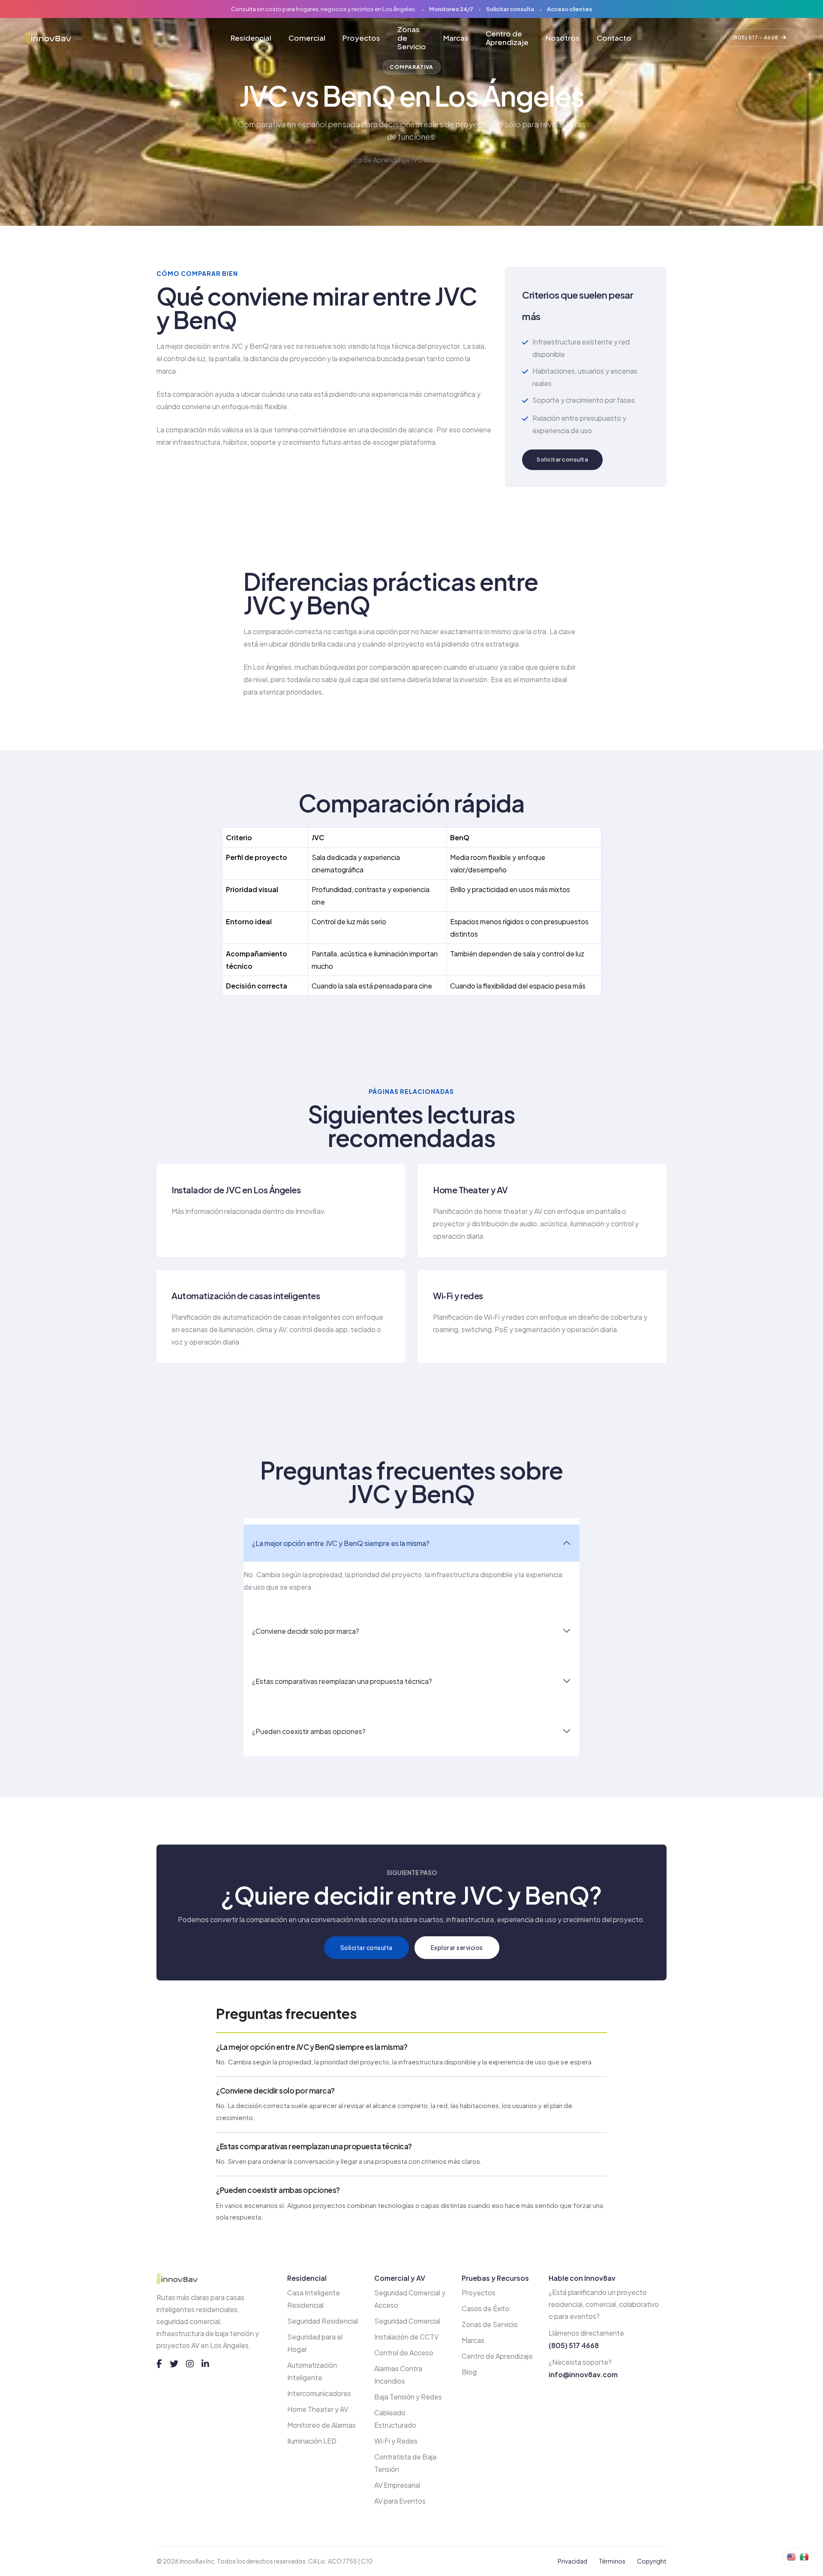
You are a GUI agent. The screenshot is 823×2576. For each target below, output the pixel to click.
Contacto (614, 38)
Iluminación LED (312, 2441)
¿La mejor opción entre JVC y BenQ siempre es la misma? (341, 1543)
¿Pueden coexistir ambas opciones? (309, 1731)
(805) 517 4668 (574, 2345)
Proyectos (361, 38)
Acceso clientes (569, 9)
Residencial (251, 38)
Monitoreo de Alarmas (321, 2425)
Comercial (307, 38)
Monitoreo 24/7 (451, 9)
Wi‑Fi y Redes (396, 2441)
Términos (612, 2561)
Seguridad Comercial (407, 2321)
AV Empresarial (397, 2485)
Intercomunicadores (319, 2393)
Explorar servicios (457, 1947)
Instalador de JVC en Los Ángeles (236, 1190)
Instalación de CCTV (406, 2337)
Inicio (331, 160)
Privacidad (572, 2561)
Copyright (652, 2561)
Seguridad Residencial (323, 2321)
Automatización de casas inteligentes (246, 1295)
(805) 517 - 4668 (755, 37)
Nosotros (563, 38)
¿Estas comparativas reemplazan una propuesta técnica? (342, 1681)
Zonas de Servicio (412, 38)
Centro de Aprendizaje (507, 38)
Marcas (456, 38)
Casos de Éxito (485, 2308)
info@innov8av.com (583, 2374)
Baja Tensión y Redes (408, 2397)
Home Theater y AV (470, 1190)
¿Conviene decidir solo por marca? (306, 1631)
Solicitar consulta (510, 9)
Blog (469, 2372)
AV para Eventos (400, 2501)
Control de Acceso (404, 2353)
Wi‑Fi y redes (458, 1295)
